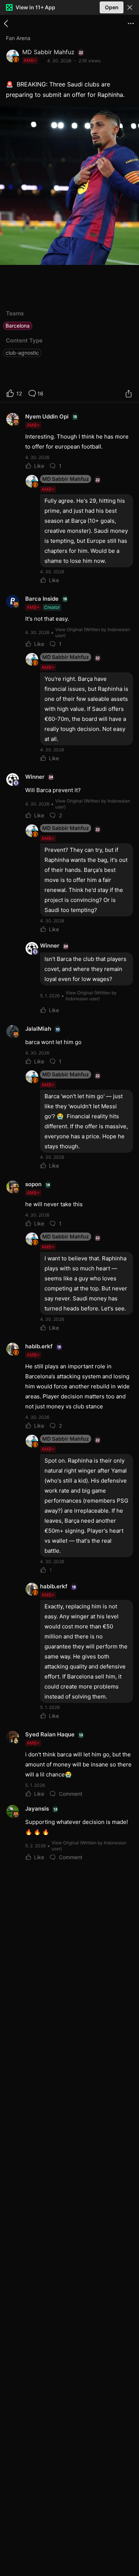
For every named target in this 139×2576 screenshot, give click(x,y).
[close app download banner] (130, 7)
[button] (130, 7)
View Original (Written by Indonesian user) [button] (93, 632)
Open (112, 7)
